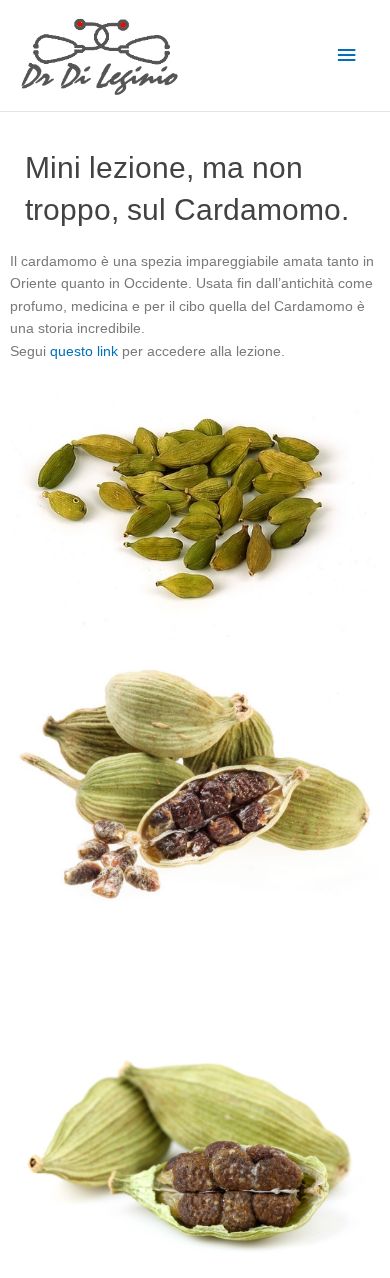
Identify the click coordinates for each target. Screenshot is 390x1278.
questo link (84, 351)
